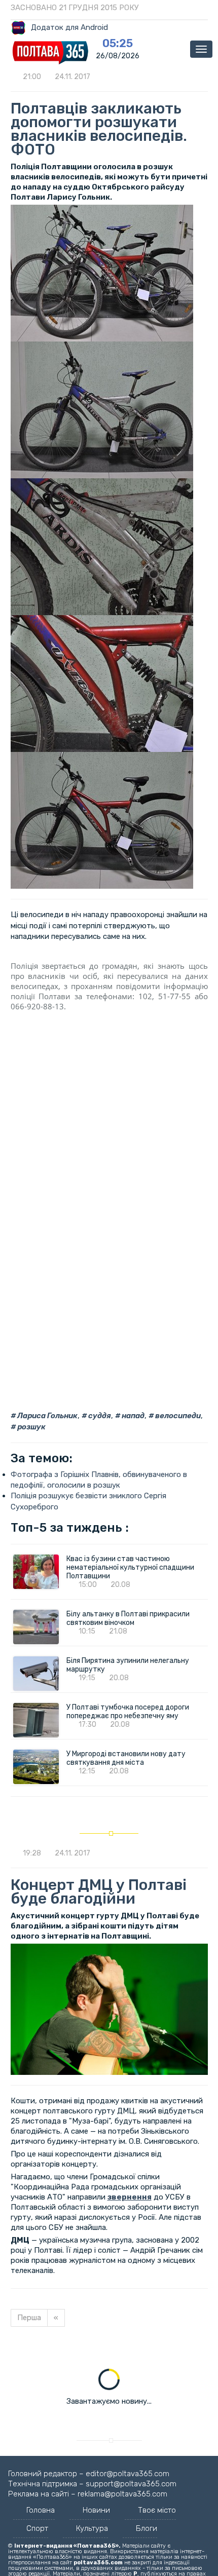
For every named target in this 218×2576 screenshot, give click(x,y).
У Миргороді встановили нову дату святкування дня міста (126, 1758)
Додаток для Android (69, 27)
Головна (41, 2510)
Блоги (147, 2528)
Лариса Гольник (47, 1416)
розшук (31, 1427)
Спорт (37, 2528)
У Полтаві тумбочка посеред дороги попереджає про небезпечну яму (129, 1712)
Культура (92, 2528)
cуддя (99, 1416)
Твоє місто (157, 2510)
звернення (130, 2197)
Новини (96, 2510)
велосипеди (177, 1416)
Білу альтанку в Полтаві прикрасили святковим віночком (128, 1618)
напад (132, 1416)
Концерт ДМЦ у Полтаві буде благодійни (99, 1892)
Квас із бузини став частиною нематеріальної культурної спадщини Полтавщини (130, 1567)
